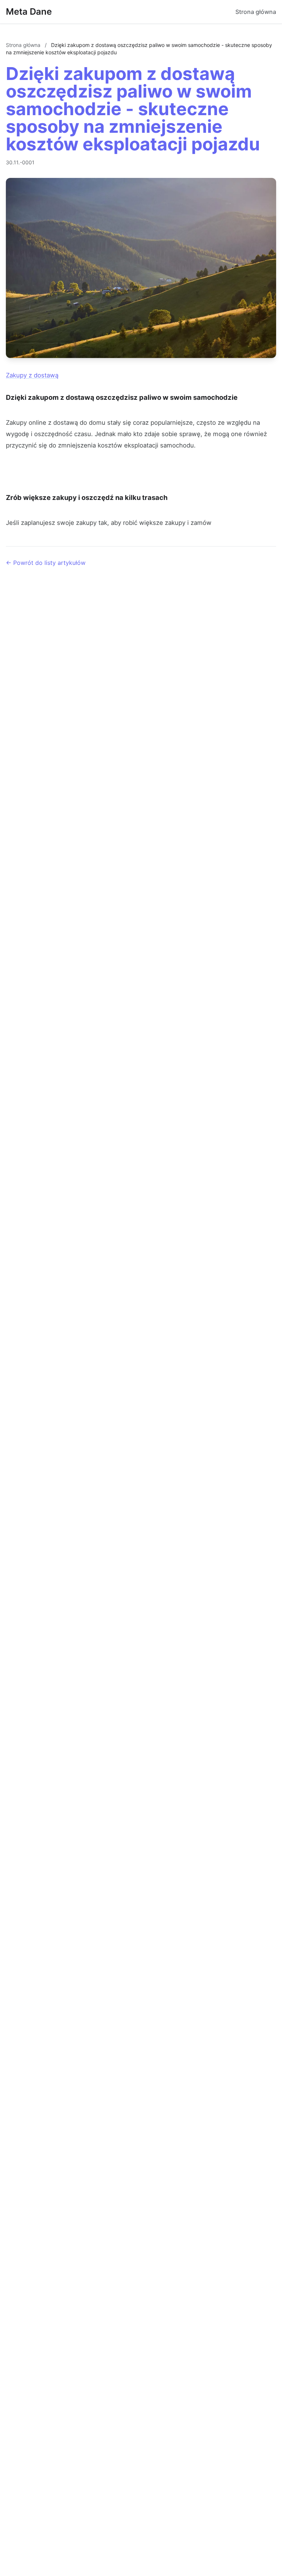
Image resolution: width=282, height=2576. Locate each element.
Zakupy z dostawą (32, 375)
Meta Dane (29, 12)
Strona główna (256, 12)
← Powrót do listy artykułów (46, 563)
